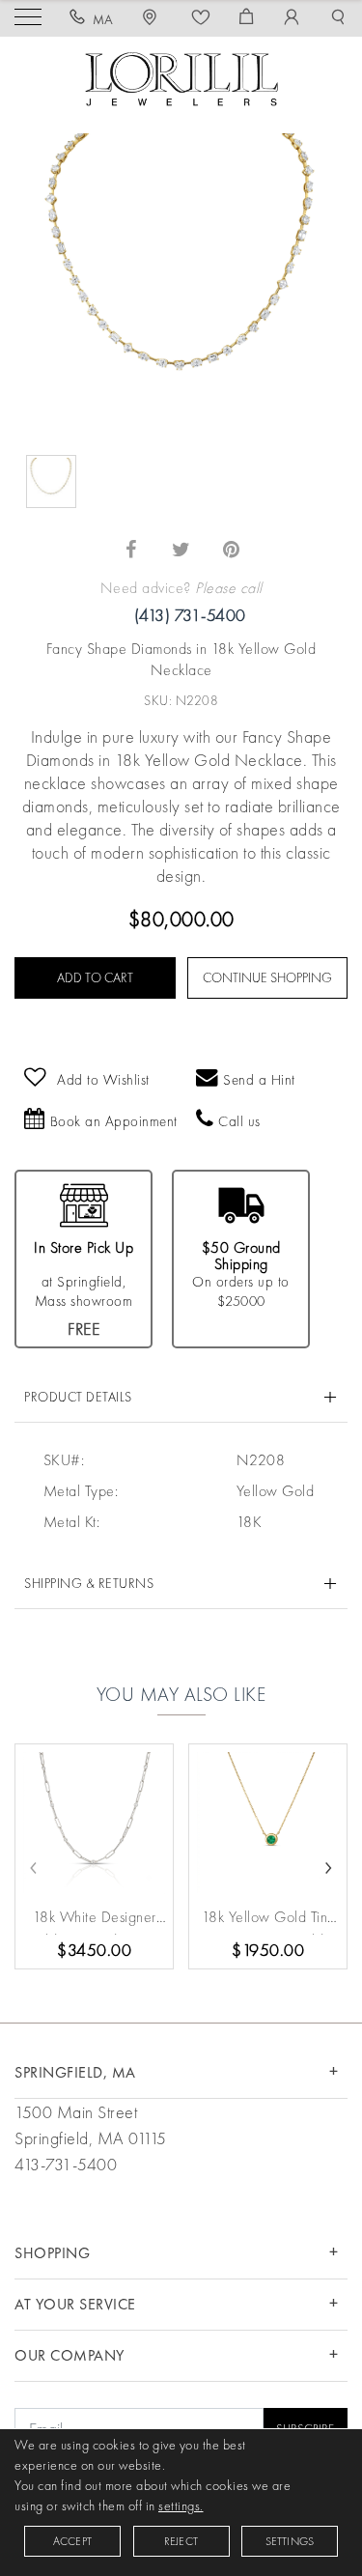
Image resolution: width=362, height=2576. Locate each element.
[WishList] (201, 19)
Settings (290, 2541)
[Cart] (247, 19)
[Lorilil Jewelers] (181, 77)
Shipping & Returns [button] (89, 1583)
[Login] (292, 19)
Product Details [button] (78, 1397)
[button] (338, 19)
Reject (181, 2541)
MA (103, 19)
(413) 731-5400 (190, 615)
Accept (72, 2541)
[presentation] (34, 1865)
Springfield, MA (75, 2072)
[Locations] (153, 19)
